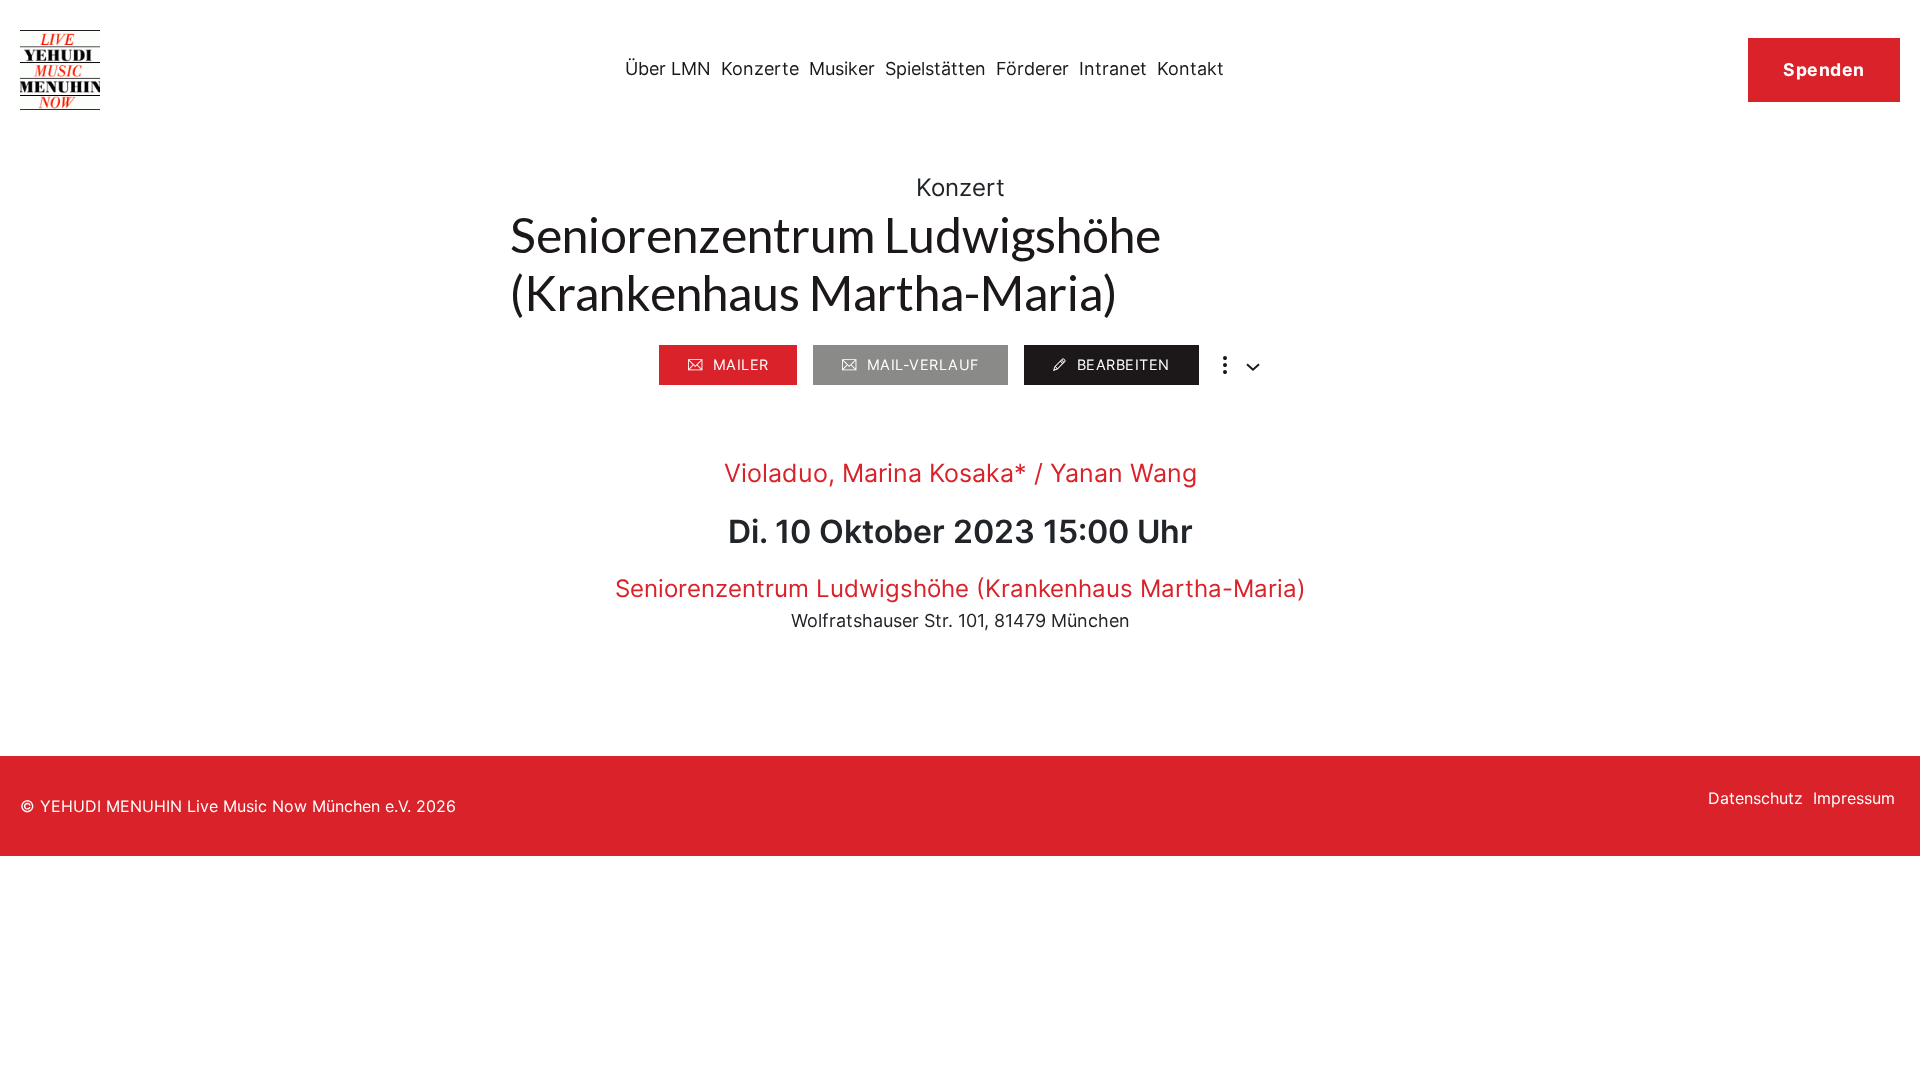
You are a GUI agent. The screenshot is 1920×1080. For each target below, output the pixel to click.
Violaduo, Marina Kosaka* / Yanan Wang (960, 473)
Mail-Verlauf (923, 364)
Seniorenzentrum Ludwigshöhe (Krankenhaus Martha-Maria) (960, 588)
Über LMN (668, 68)
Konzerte (760, 68)
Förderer (1032, 68)
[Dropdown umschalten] (1253, 367)
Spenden (1824, 69)
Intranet (1113, 68)
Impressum (1854, 798)
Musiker (842, 68)
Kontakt (1190, 68)
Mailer (741, 364)
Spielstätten (935, 68)
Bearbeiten (1123, 364)
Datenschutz (1755, 798)
